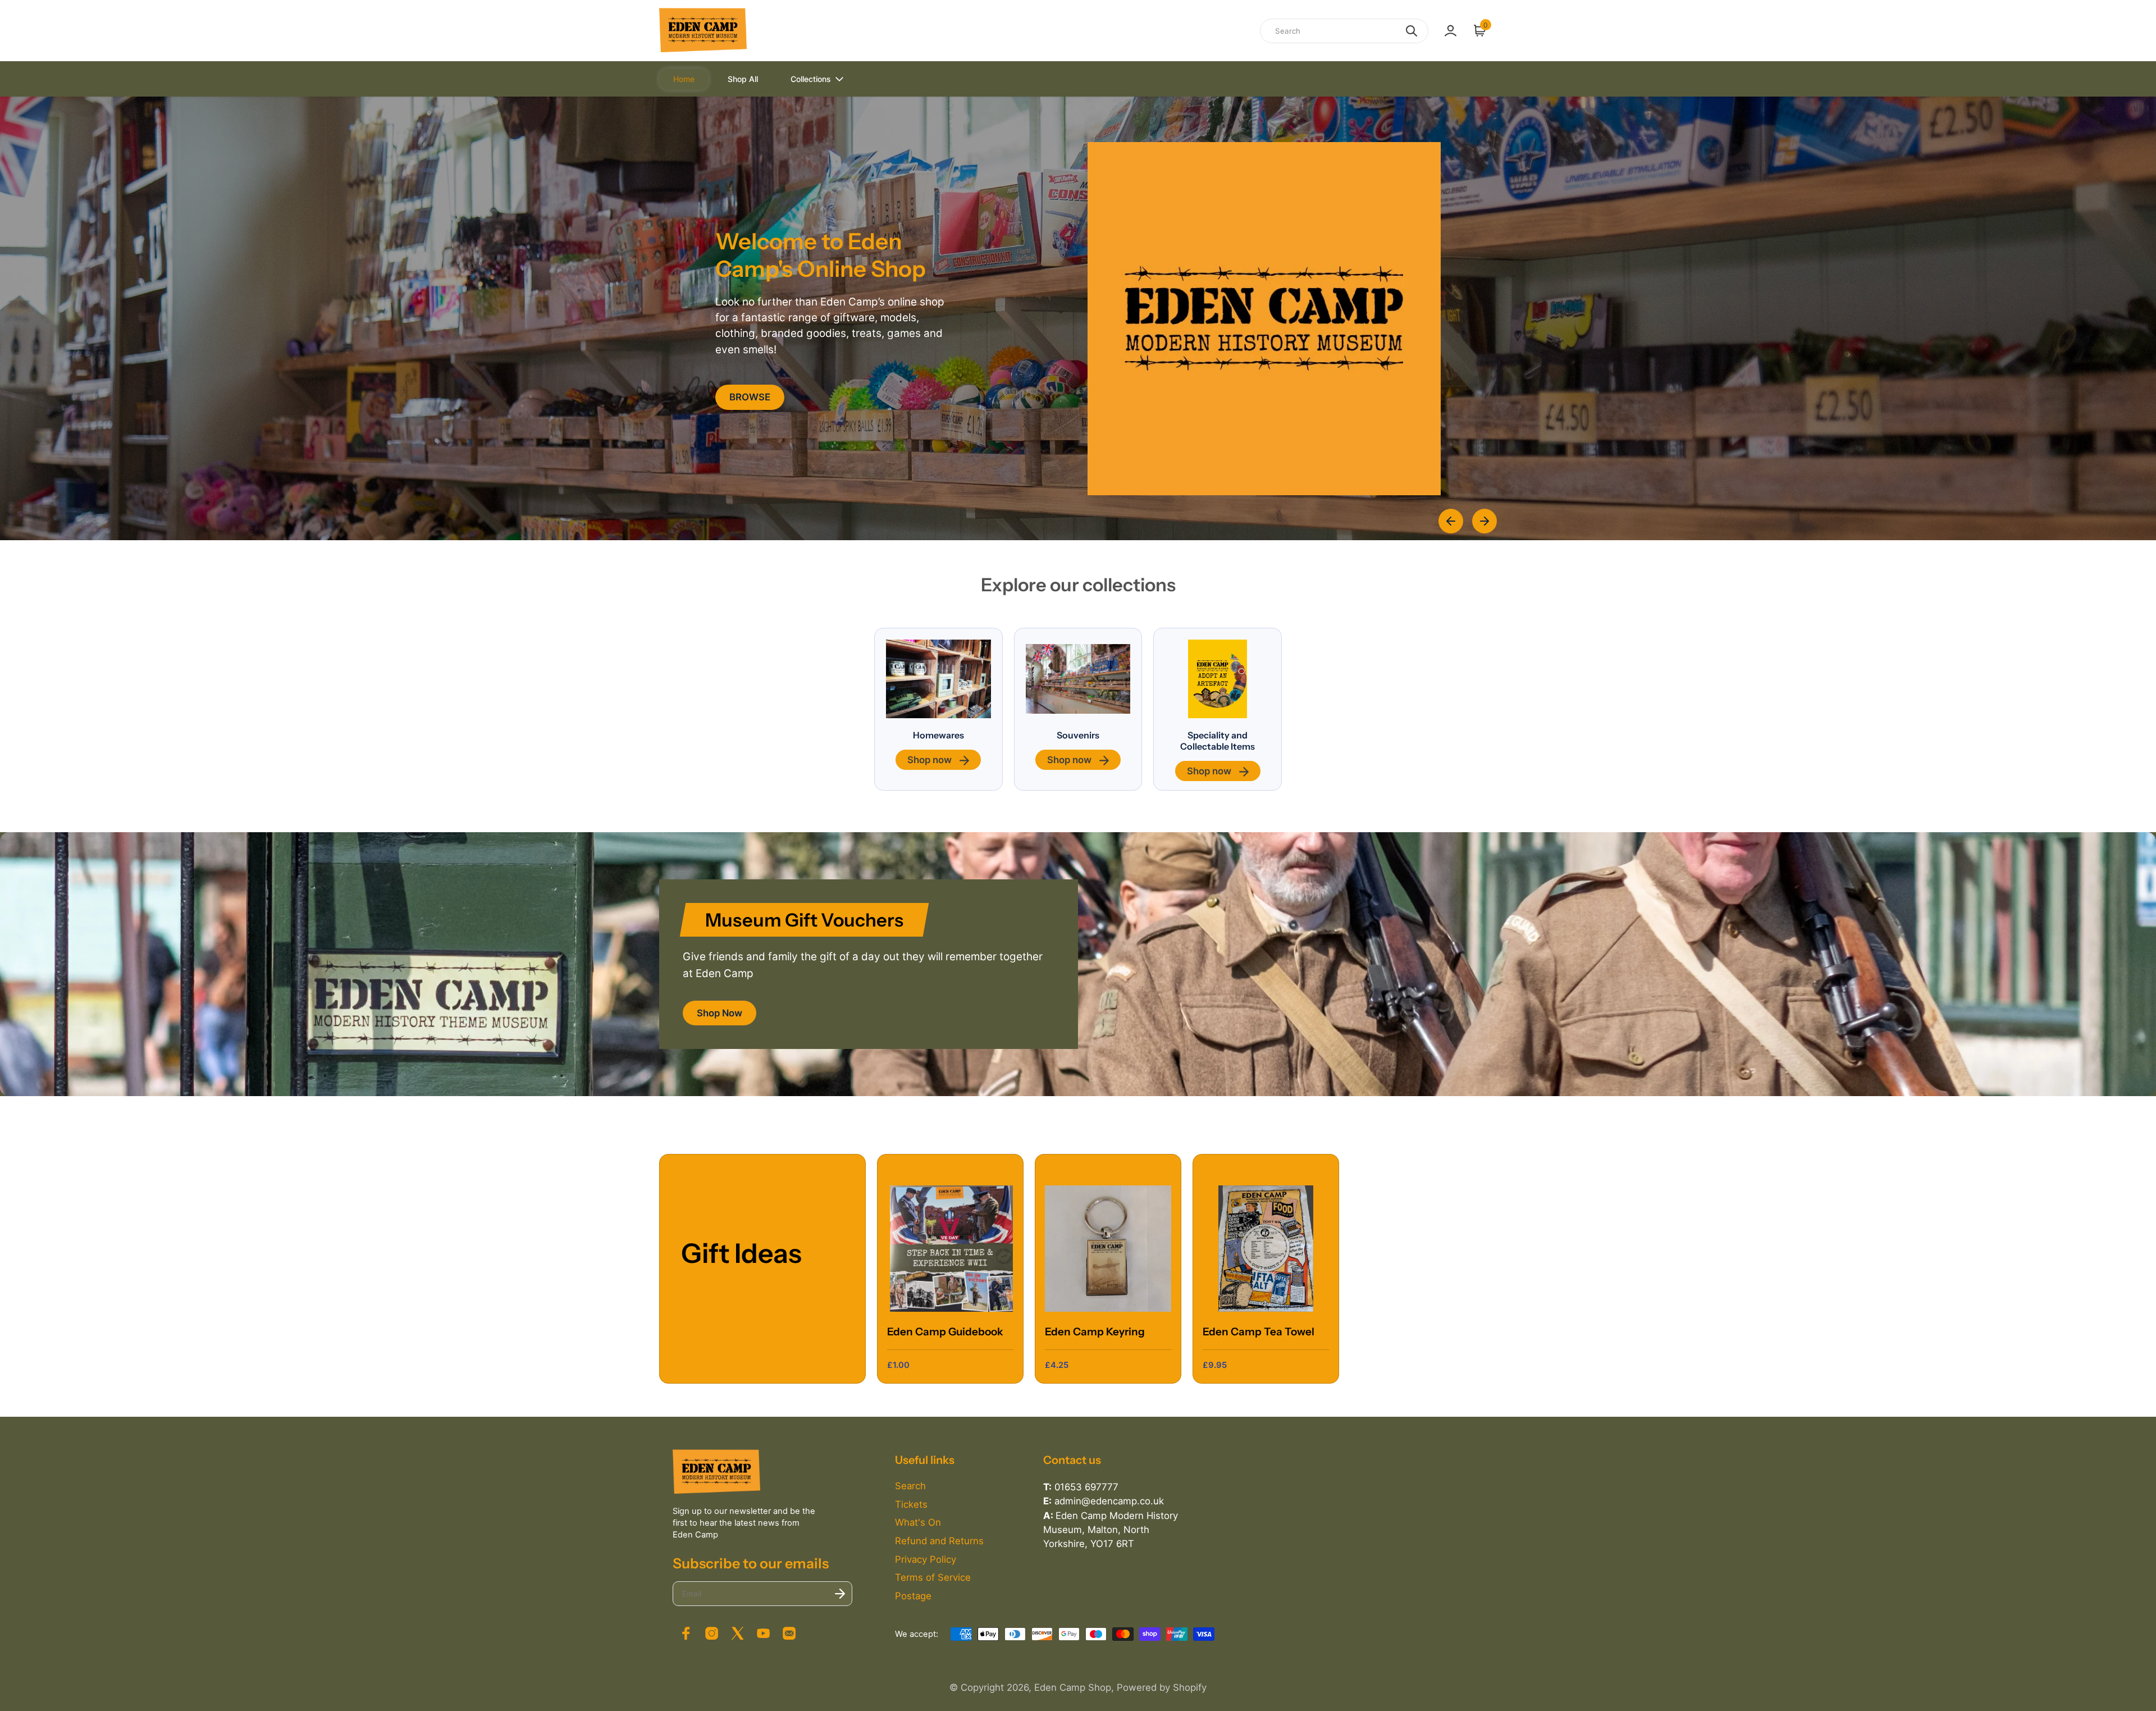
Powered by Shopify (1162, 1687)
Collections (811, 79)
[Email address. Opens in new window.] (789, 1633)
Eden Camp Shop (1073, 1687)
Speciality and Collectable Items (1218, 741)
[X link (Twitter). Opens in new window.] (737, 1633)
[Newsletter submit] (840, 1594)
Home (684, 79)
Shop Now (720, 1013)
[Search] (1412, 31)
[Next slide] (1484, 521)
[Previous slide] (1451, 521)
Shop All (743, 79)
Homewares (938, 735)
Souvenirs (1078, 735)
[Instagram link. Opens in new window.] (711, 1633)
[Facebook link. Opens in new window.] (686, 1633)
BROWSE (750, 397)
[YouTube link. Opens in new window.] (764, 1633)
